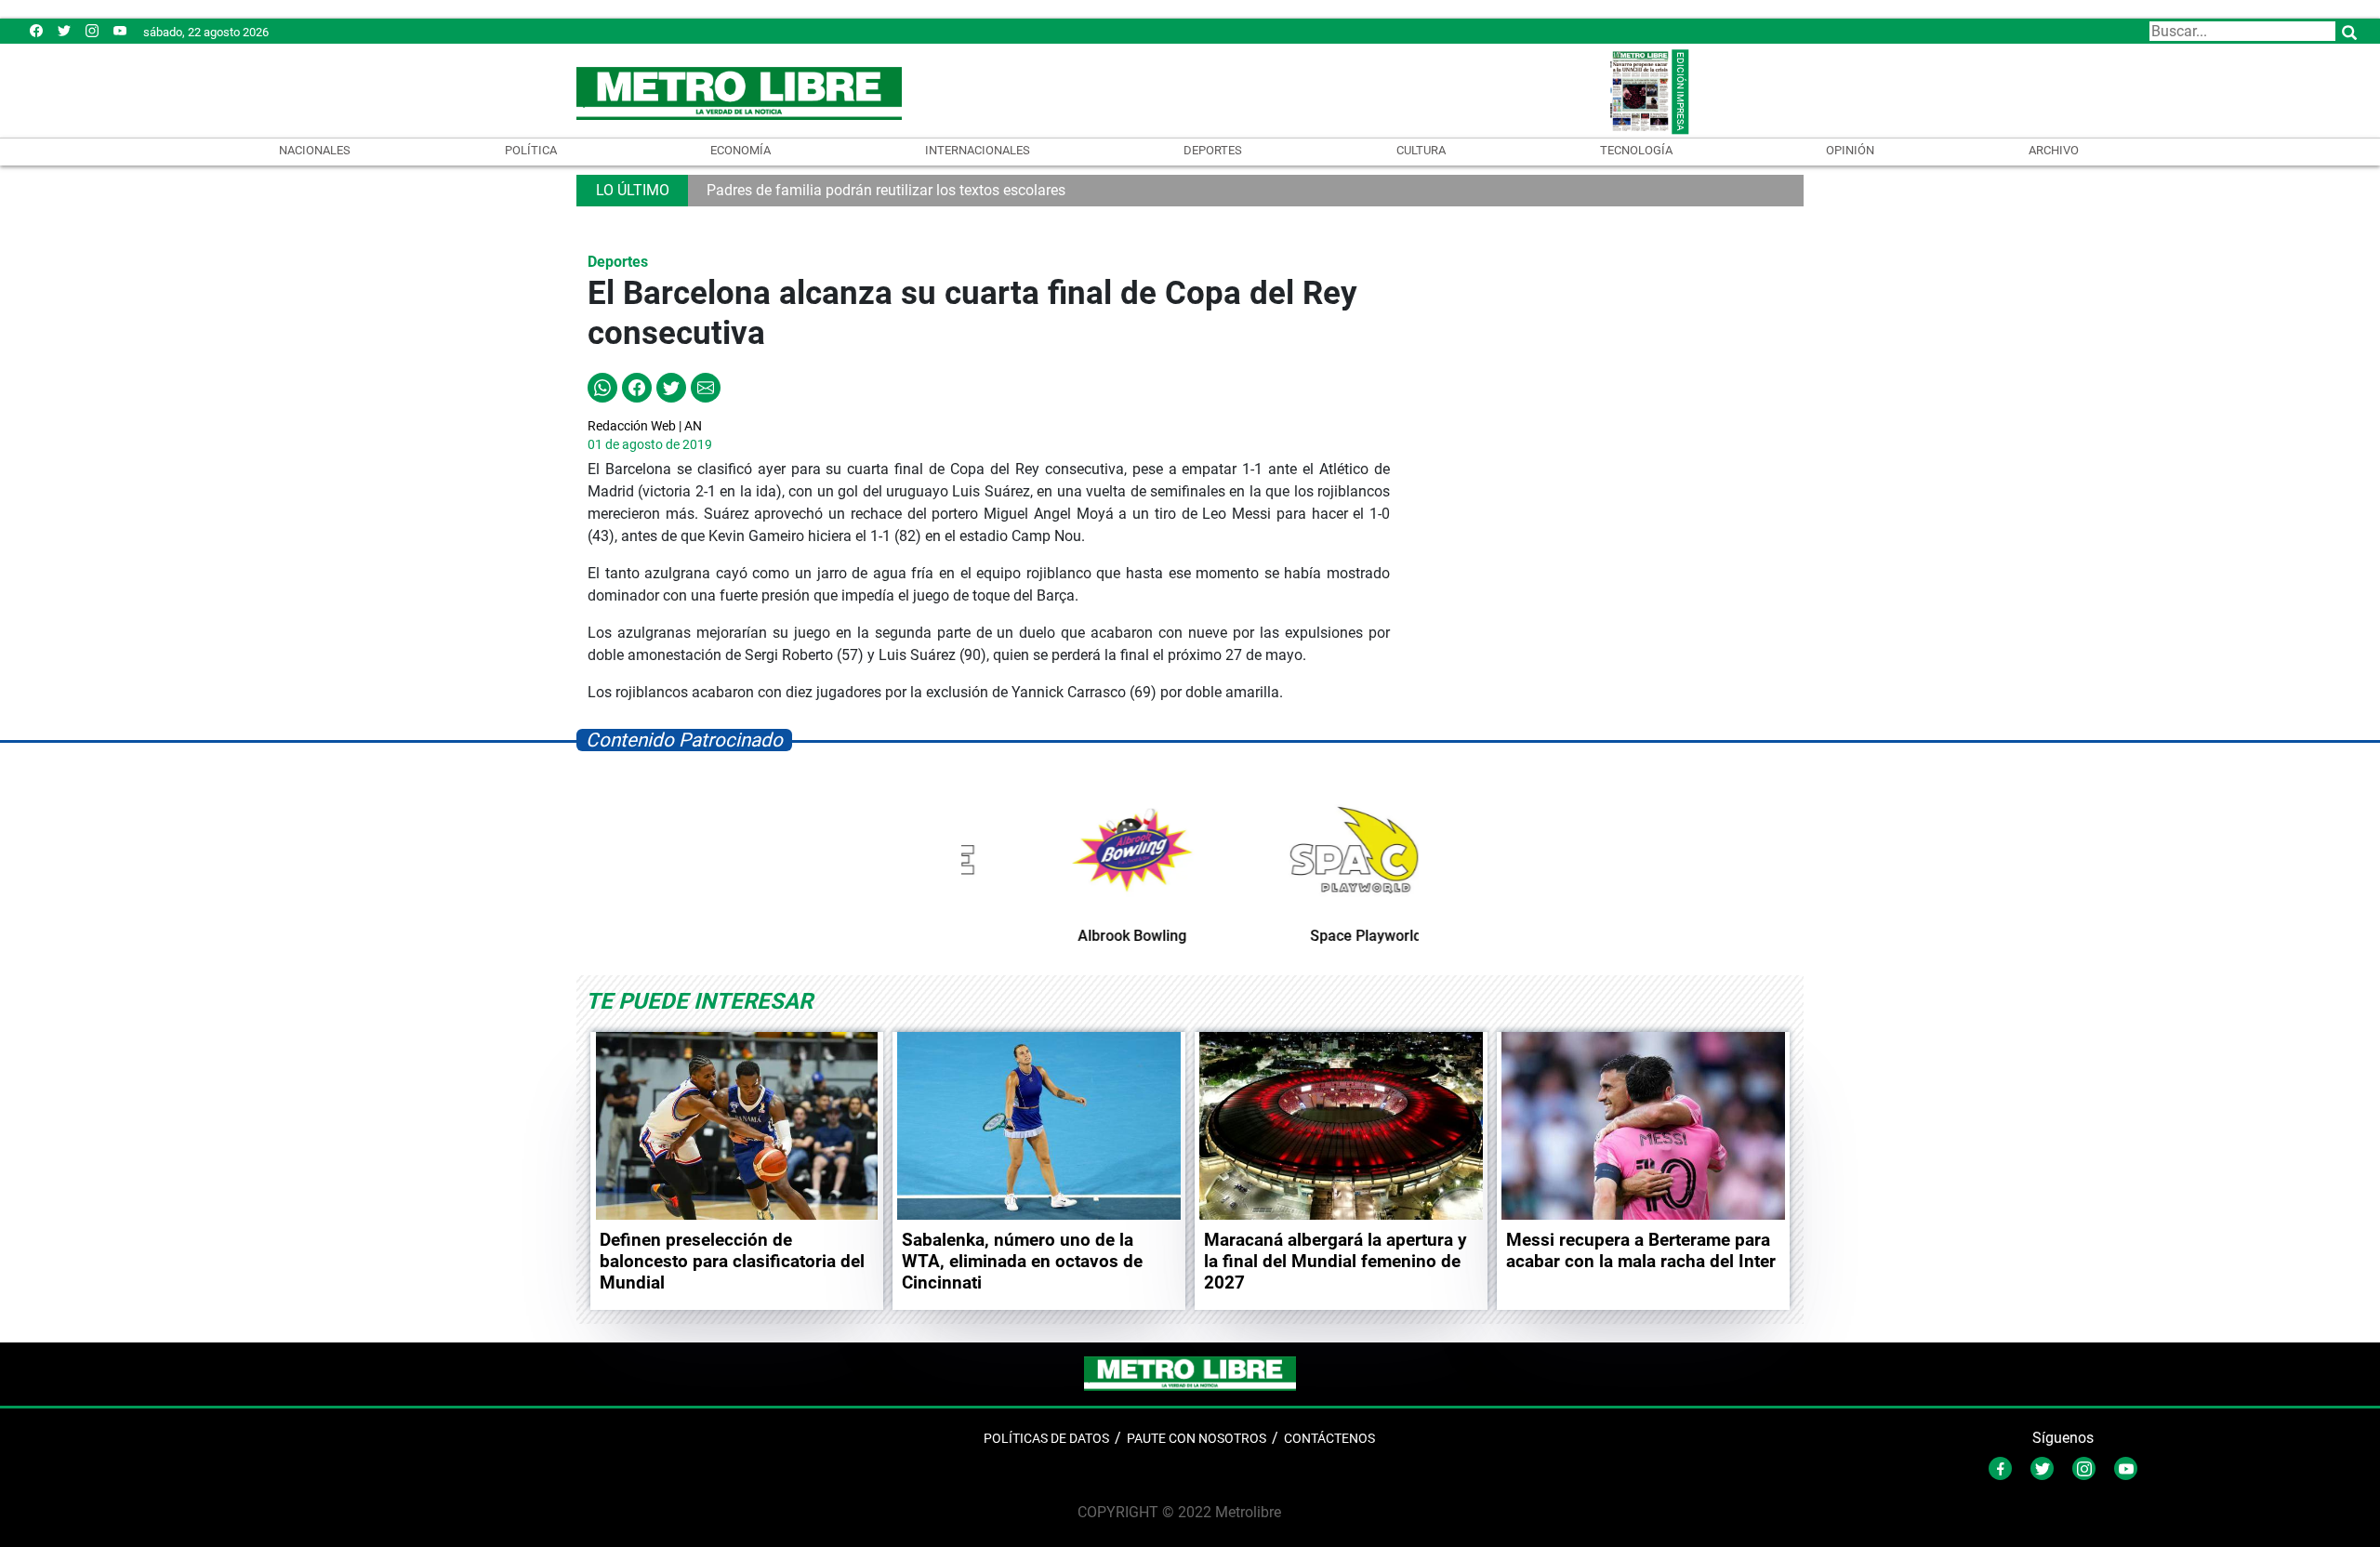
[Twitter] (64, 30)
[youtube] (120, 30)
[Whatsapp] (602, 386)
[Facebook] (36, 30)
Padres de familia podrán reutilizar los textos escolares (886, 190)
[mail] (92, 30)
